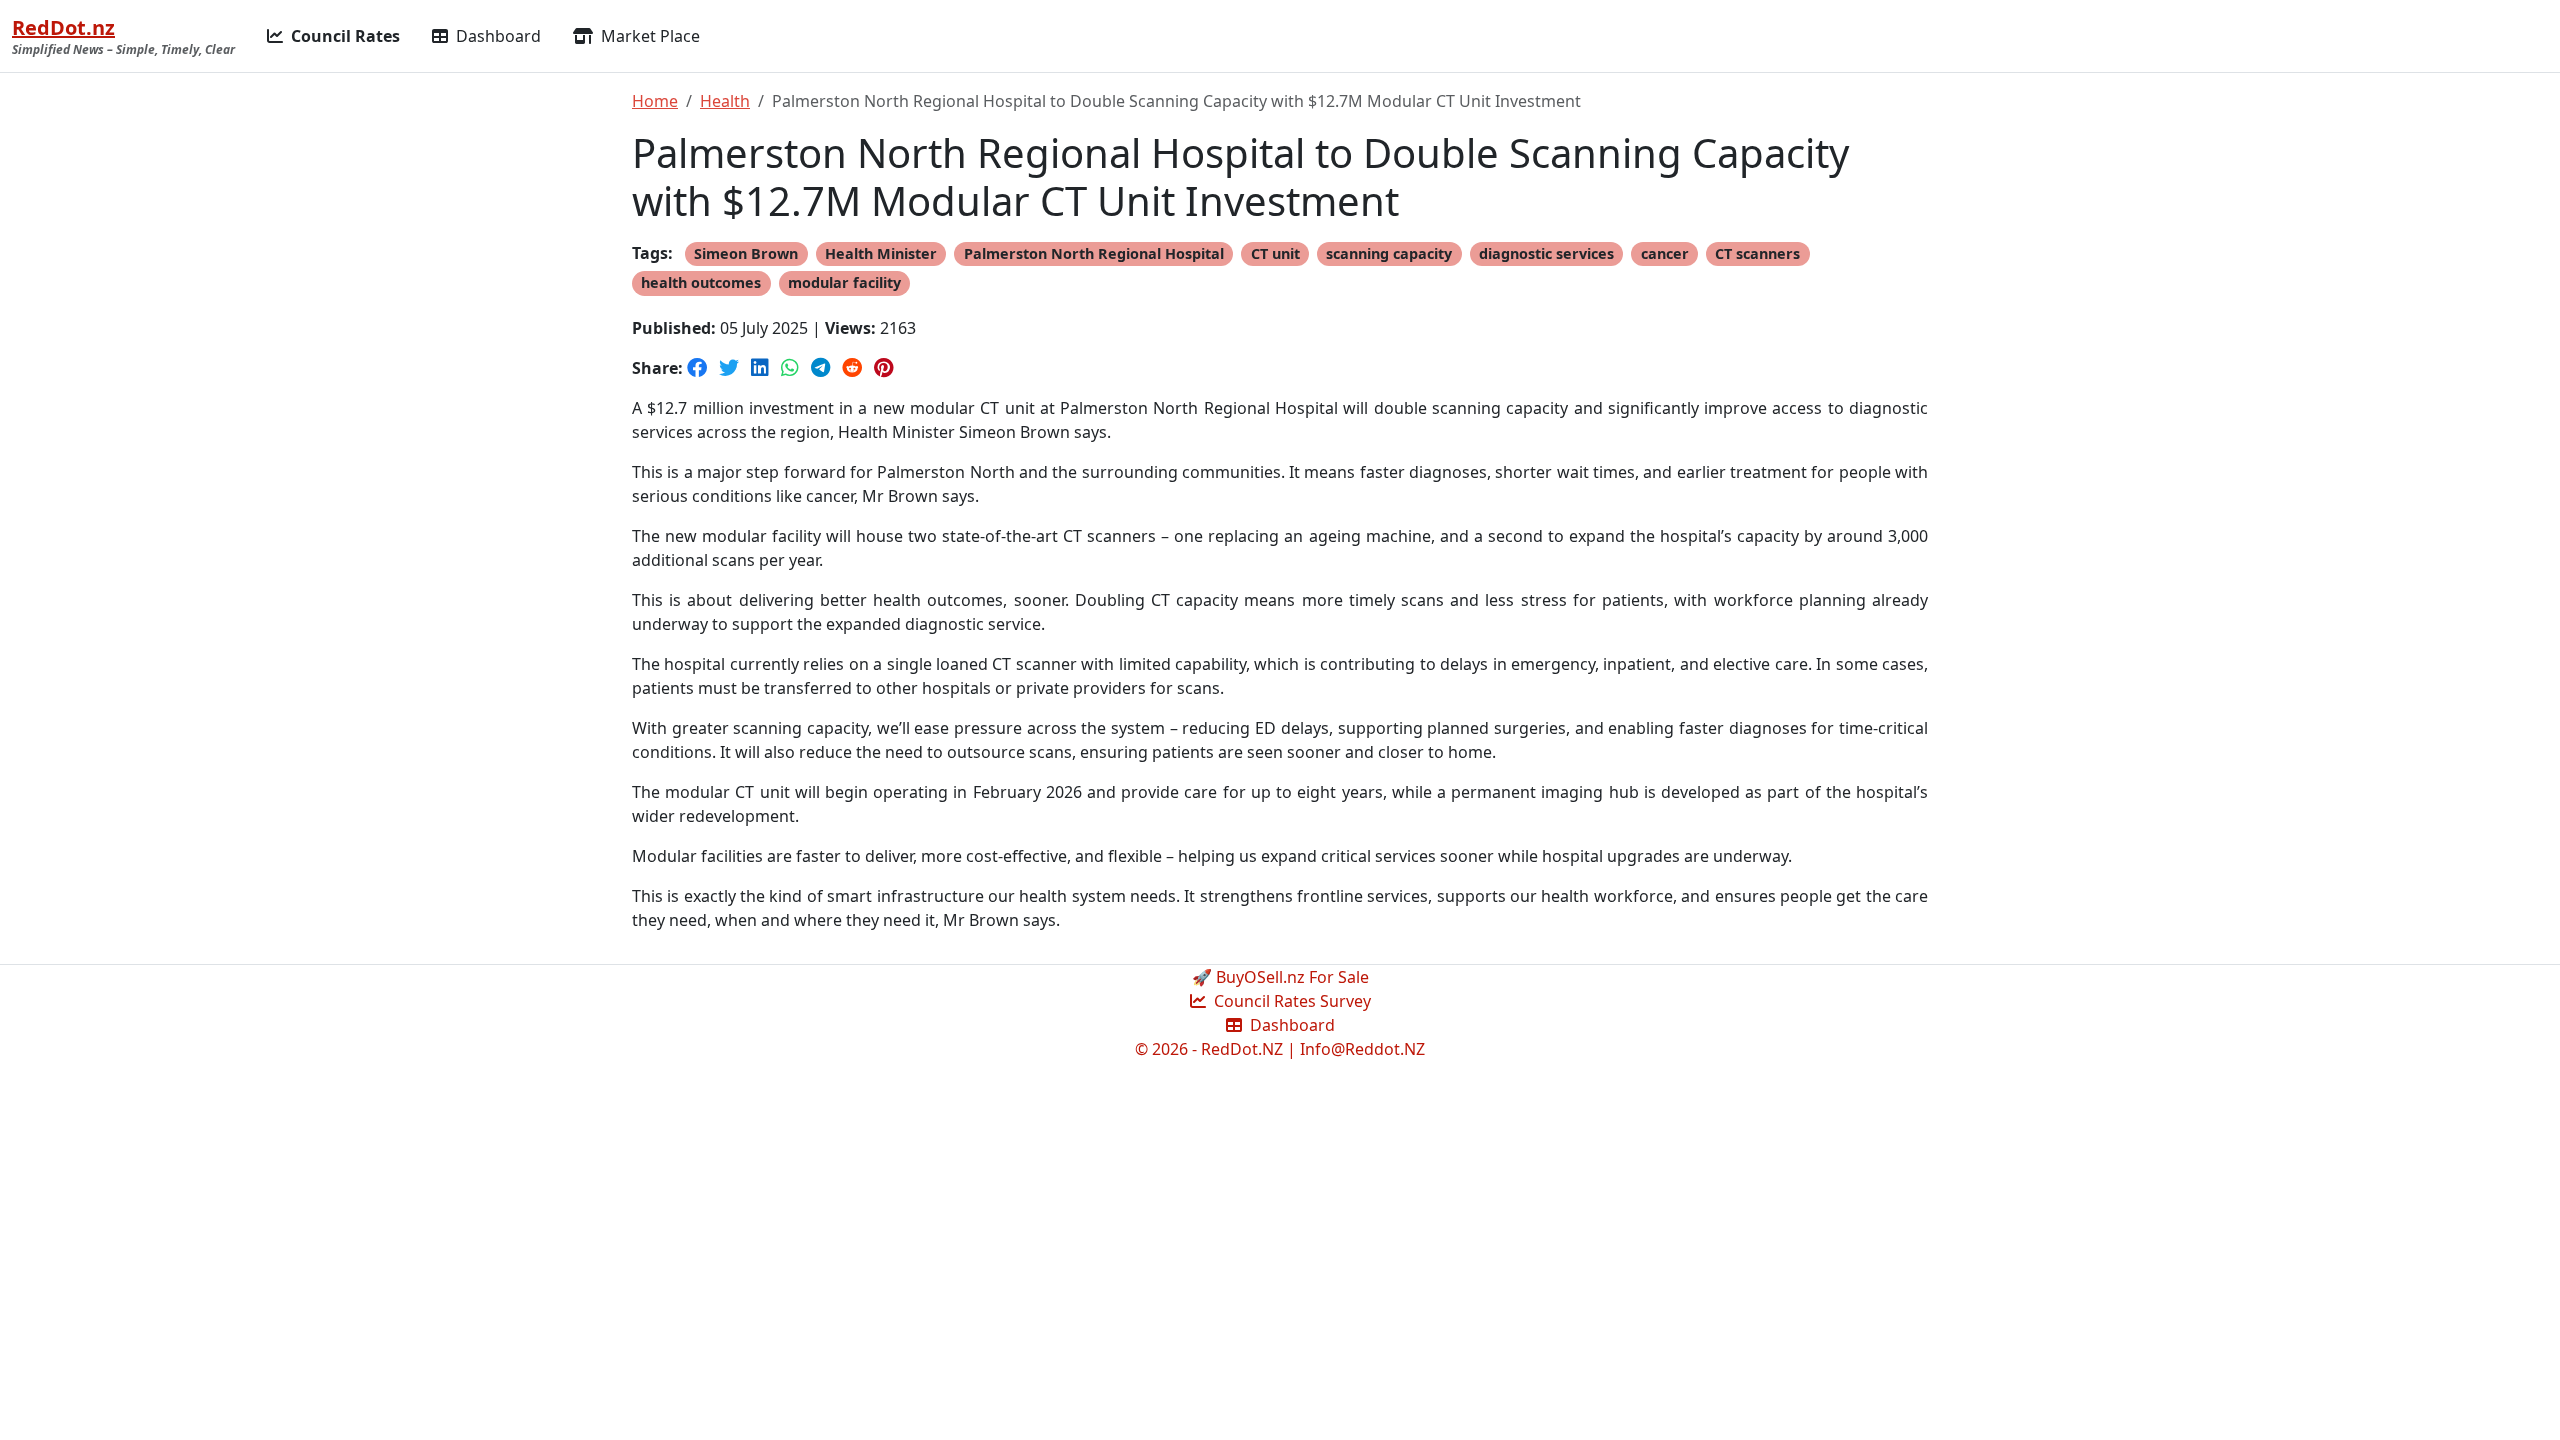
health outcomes (701, 282)
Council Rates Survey (1290, 1001)
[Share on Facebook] (699, 368)
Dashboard (496, 36)
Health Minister (881, 253)
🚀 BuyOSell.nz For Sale (1280, 977)
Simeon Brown (746, 253)
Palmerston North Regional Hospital (1094, 253)
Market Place (648, 36)
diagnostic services (1546, 253)
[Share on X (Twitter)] (731, 368)
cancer (1665, 253)
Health (725, 101)
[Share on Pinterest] (883, 368)
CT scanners (1757, 253)
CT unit (1275, 253)
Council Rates (343, 36)
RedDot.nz (63, 27)
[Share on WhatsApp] (792, 368)
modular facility (844, 282)
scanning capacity (1389, 253)
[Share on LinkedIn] (762, 368)
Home (655, 101)
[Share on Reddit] (854, 368)
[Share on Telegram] (822, 368)
